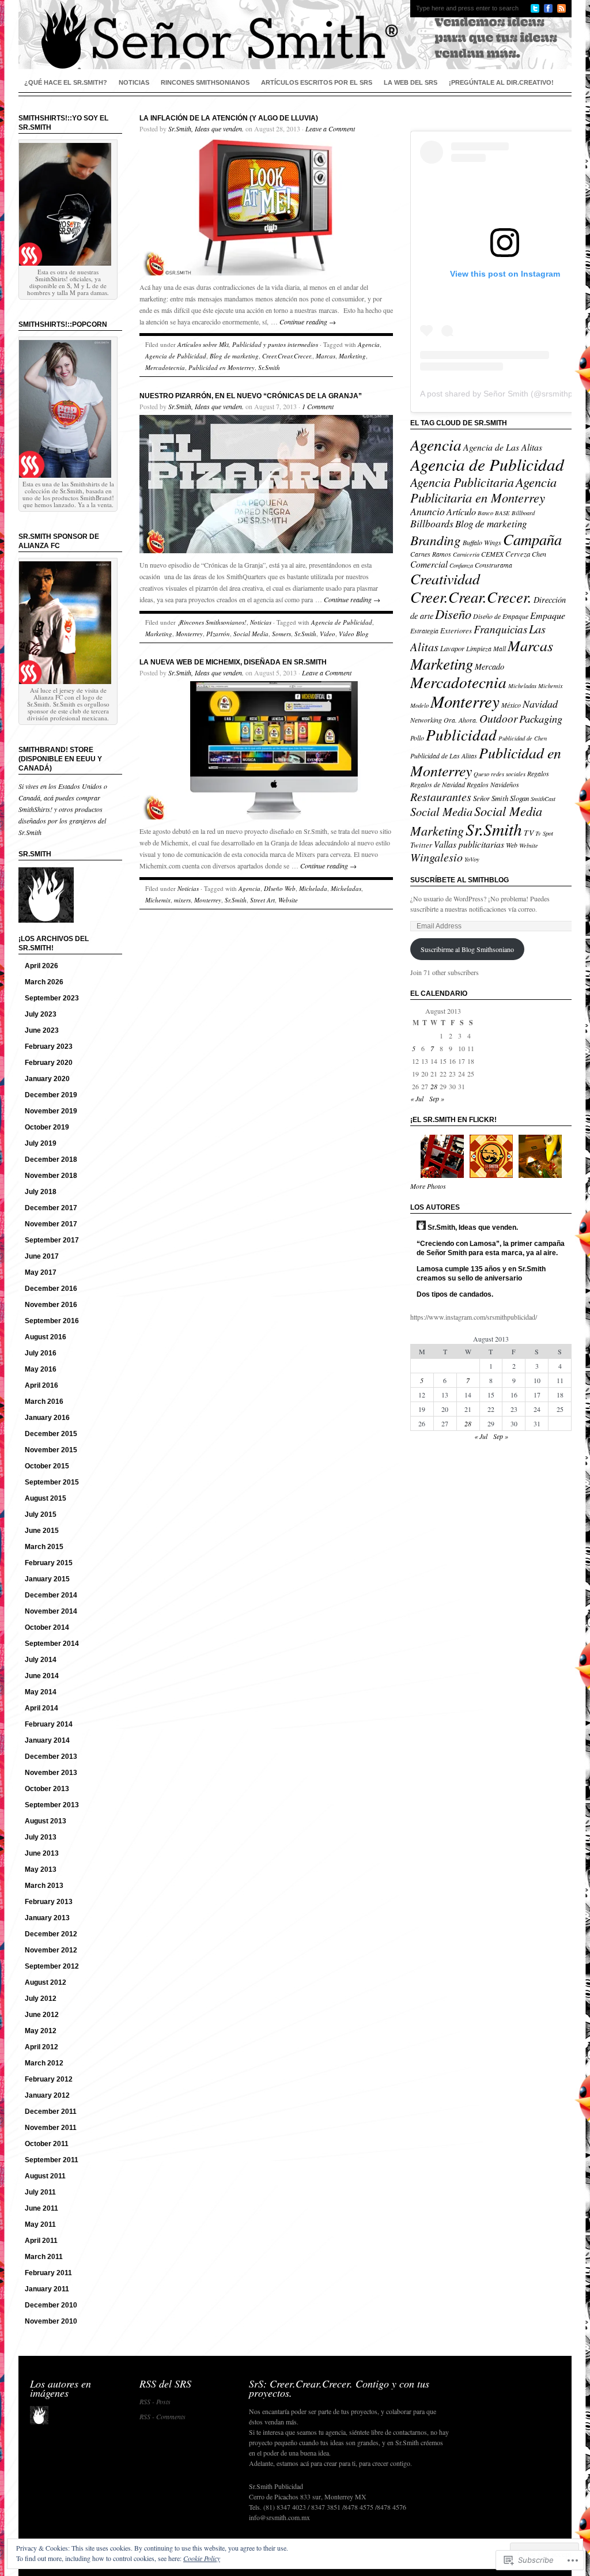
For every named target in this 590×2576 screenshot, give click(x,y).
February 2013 (49, 1902)
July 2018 (41, 1192)
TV (529, 832)
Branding (436, 540)
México (511, 705)
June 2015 (42, 1531)
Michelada (313, 888)
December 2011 (51, 2112)
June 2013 (42, 1853)
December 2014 (51, 1595)
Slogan (519, 798)
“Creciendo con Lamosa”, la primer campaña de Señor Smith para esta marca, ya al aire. (491, 1248)
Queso (481, 774)
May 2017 (41, 1272)
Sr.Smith (269, 367)
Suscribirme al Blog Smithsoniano (467, 949)
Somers (281, 634)
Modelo (419, 705)
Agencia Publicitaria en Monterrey (483, 490)
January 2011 (47, 2289)
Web (512, 845)
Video (328, 634)
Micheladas (346, 888)
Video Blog (354, 634)
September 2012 (52, 1966)
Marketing (352, 356)
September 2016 (52, 1321)
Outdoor (498, 718)
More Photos (428, 1186)
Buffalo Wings (482, 542)
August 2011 (45, 2176)
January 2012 (47, 2095)
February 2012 (49, 2079)
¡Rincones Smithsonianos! (212, 622)
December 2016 (51, 1289)
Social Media (251, 634)
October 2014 (47, 1627)
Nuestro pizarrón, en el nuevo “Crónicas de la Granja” (251, 396)
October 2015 (47, 1466)
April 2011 (41, 2241)
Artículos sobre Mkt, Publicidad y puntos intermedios (248, 344)
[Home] (295, 35)
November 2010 (51, 2321)
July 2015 (41, 1514)
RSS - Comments (162, 2416)
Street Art (262, 900)
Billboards (432, 523)
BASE (502, 513)
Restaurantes (441, 796)
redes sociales (508, 774)
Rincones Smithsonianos (205, 82)
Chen (539, 554)
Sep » (437, 1098)
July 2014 (41, 1660)
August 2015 (46, 1498)
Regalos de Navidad (438, 784)
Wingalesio (436, 857)
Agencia (369, 344)
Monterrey (189, 634)
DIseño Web (280, 888)
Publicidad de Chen (523, 738)
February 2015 (49, 1563)
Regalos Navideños (493, 784)
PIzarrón (218, 634)
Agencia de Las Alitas (503, 447)
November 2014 (51, 1611)
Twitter (421, 845)
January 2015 (47, 1579)
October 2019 (47, 1127)
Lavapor (452, 648)
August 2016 (46, 1337)
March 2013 (44, 1886)
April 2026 (41, 966)
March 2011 (44, 2257)
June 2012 (42, 2015)
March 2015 (44, 1547)
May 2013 (41, 1869)
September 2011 (52, 2160)
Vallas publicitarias (469, 844)
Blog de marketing (234, 356)
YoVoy (472, 859)
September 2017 (52, 1240)
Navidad (540, 704)
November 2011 (51, 2128)
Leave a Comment (330, 129)
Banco (485, 513)
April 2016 (41, 1385)
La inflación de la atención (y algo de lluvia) (229, 118)
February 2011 (48, 2273)
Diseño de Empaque (501, 616)
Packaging (541, 718)
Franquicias (500, 629)
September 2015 (52, 1482)
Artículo (461, 511)
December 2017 (51, 1208)
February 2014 (49, 1724)
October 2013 (47, 1789)
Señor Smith (491, 798)
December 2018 (51, 1159)
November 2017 (51, 1224)
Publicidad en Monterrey (222, 367)
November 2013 (51, 1773)
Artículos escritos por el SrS (317, 82)
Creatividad (445, 578)
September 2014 (52, 1644)
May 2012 (41, 2031)
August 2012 (46, 1982)
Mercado (489, 666)
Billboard (523, 513)
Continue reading (308, 322)
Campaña (532, 539)
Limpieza (479, 648)
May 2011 (40, 2224)
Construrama (493, 565)
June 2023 (42, 1030)
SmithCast (543, 799)
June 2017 (42, 1256)
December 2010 (51, 2305)
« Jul (417, 1098)
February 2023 (49, 1047)
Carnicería (466, 554)
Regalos (538, 773)
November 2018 (51, 1176)
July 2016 (41, 1353)
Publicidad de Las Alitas (444, 756)
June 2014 (42, 1676)
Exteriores (456, 630)
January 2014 (47, 1740)
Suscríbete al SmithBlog (459, 880)
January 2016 (47, 1418)
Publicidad (461, 734)
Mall (500, 648)
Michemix (158, 900)
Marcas (326, 356)
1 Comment (318, 406)
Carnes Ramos (431, 554)
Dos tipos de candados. (455, 1294)
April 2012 (41, 2047)
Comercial (429, 564)
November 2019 (51, 1111)
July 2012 (41, 1999)
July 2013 (41, 1837)
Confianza (461, 565)
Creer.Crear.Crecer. (287, 356)
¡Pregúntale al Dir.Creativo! (501, 82)
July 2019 (41, 1143)
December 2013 (51, 1757)
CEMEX (492, 554)
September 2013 (52, 1805)
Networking (426, 720)
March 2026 (44, 982)
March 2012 (44, 2063)
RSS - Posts (155, 2401)
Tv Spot (544, 833)
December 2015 (51, 1434)
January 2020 (47, 1079)
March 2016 (44, 1402)
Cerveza (518, 554)
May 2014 (41, 1692)
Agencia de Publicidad (176, 356)
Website (288, 900)
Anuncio (428, 511)
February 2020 (49, 1063)
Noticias (134, 82)
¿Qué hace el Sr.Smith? (66, 82)
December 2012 (51, 1934)
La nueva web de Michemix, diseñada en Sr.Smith (233, 662)
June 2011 (41, 2208)
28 (434, 1086)
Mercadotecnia (165, 367)
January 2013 (47, 1918)
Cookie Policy (202, 2558)
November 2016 (51, 1305)
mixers (182, 900)
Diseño (453, 614)
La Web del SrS (411, 82)
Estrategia (424, 630)
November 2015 (51, 1450)
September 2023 (52, 998)
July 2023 (41, 1014)
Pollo (417, 738)
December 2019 (51, 1095)
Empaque (548, 615)
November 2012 (51, 1950)
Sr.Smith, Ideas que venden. (206, 129)
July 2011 (40, 2192)
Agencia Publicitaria (462, 482)
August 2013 (46, 1821)
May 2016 (41, 1369)
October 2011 (47, 2144)
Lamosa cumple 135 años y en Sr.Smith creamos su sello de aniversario (481, 1274)
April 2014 (41, 1708)
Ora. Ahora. (461, 720)
